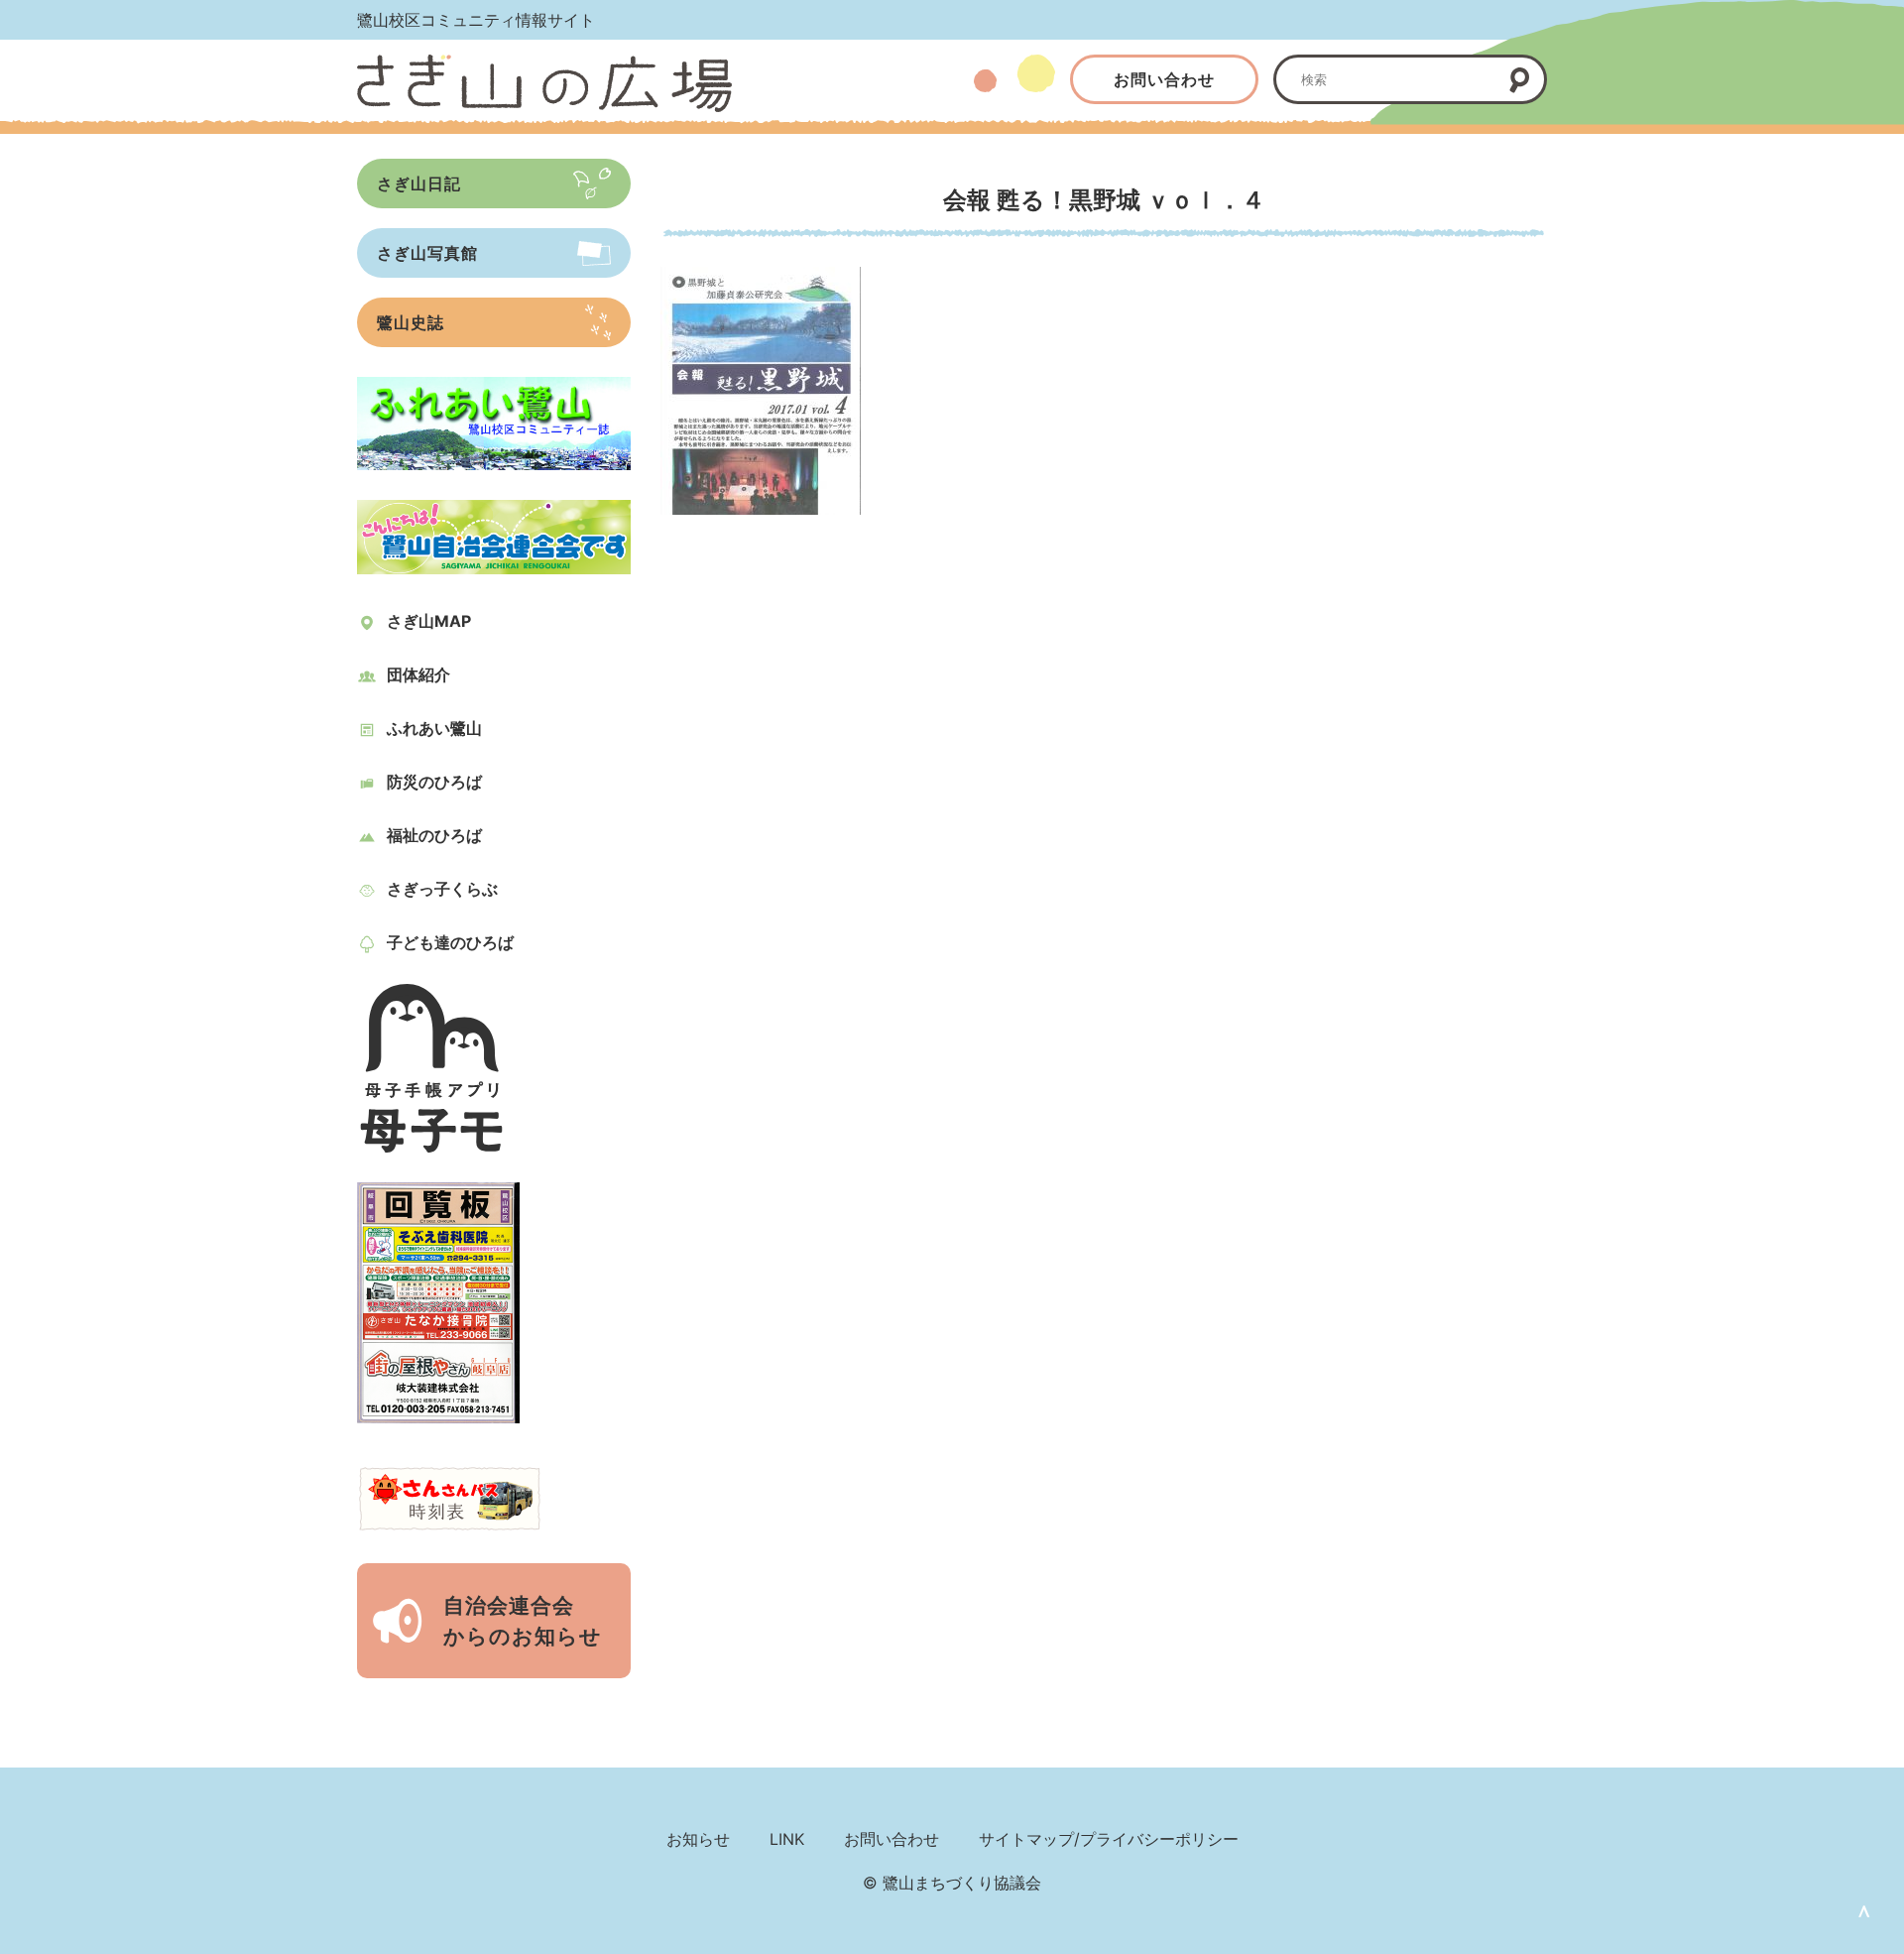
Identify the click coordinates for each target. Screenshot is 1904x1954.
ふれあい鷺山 (434, 728)
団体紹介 (418, 674)
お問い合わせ (1164, 79)
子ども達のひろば (450, 942)
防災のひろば (434, 782)
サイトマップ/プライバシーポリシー (1109, 1839)
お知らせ (698, 1839)
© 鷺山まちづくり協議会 (952, 1883)
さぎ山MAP (429, 621)
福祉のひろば (434, 835)
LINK (787, 1839)
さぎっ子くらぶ (442, 889)
